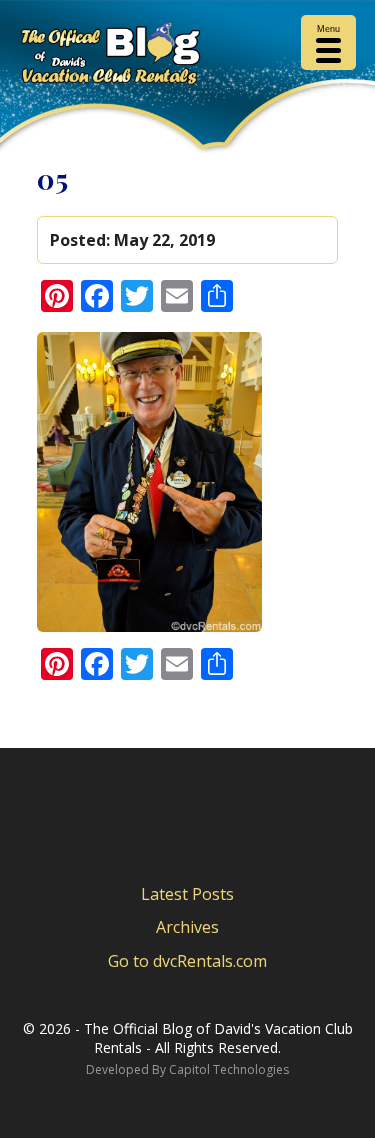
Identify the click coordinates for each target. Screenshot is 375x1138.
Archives (187, 927)
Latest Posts (187, 894)
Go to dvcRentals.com (187, 961)
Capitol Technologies (229, 1069)
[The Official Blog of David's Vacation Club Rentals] (187, 57)
